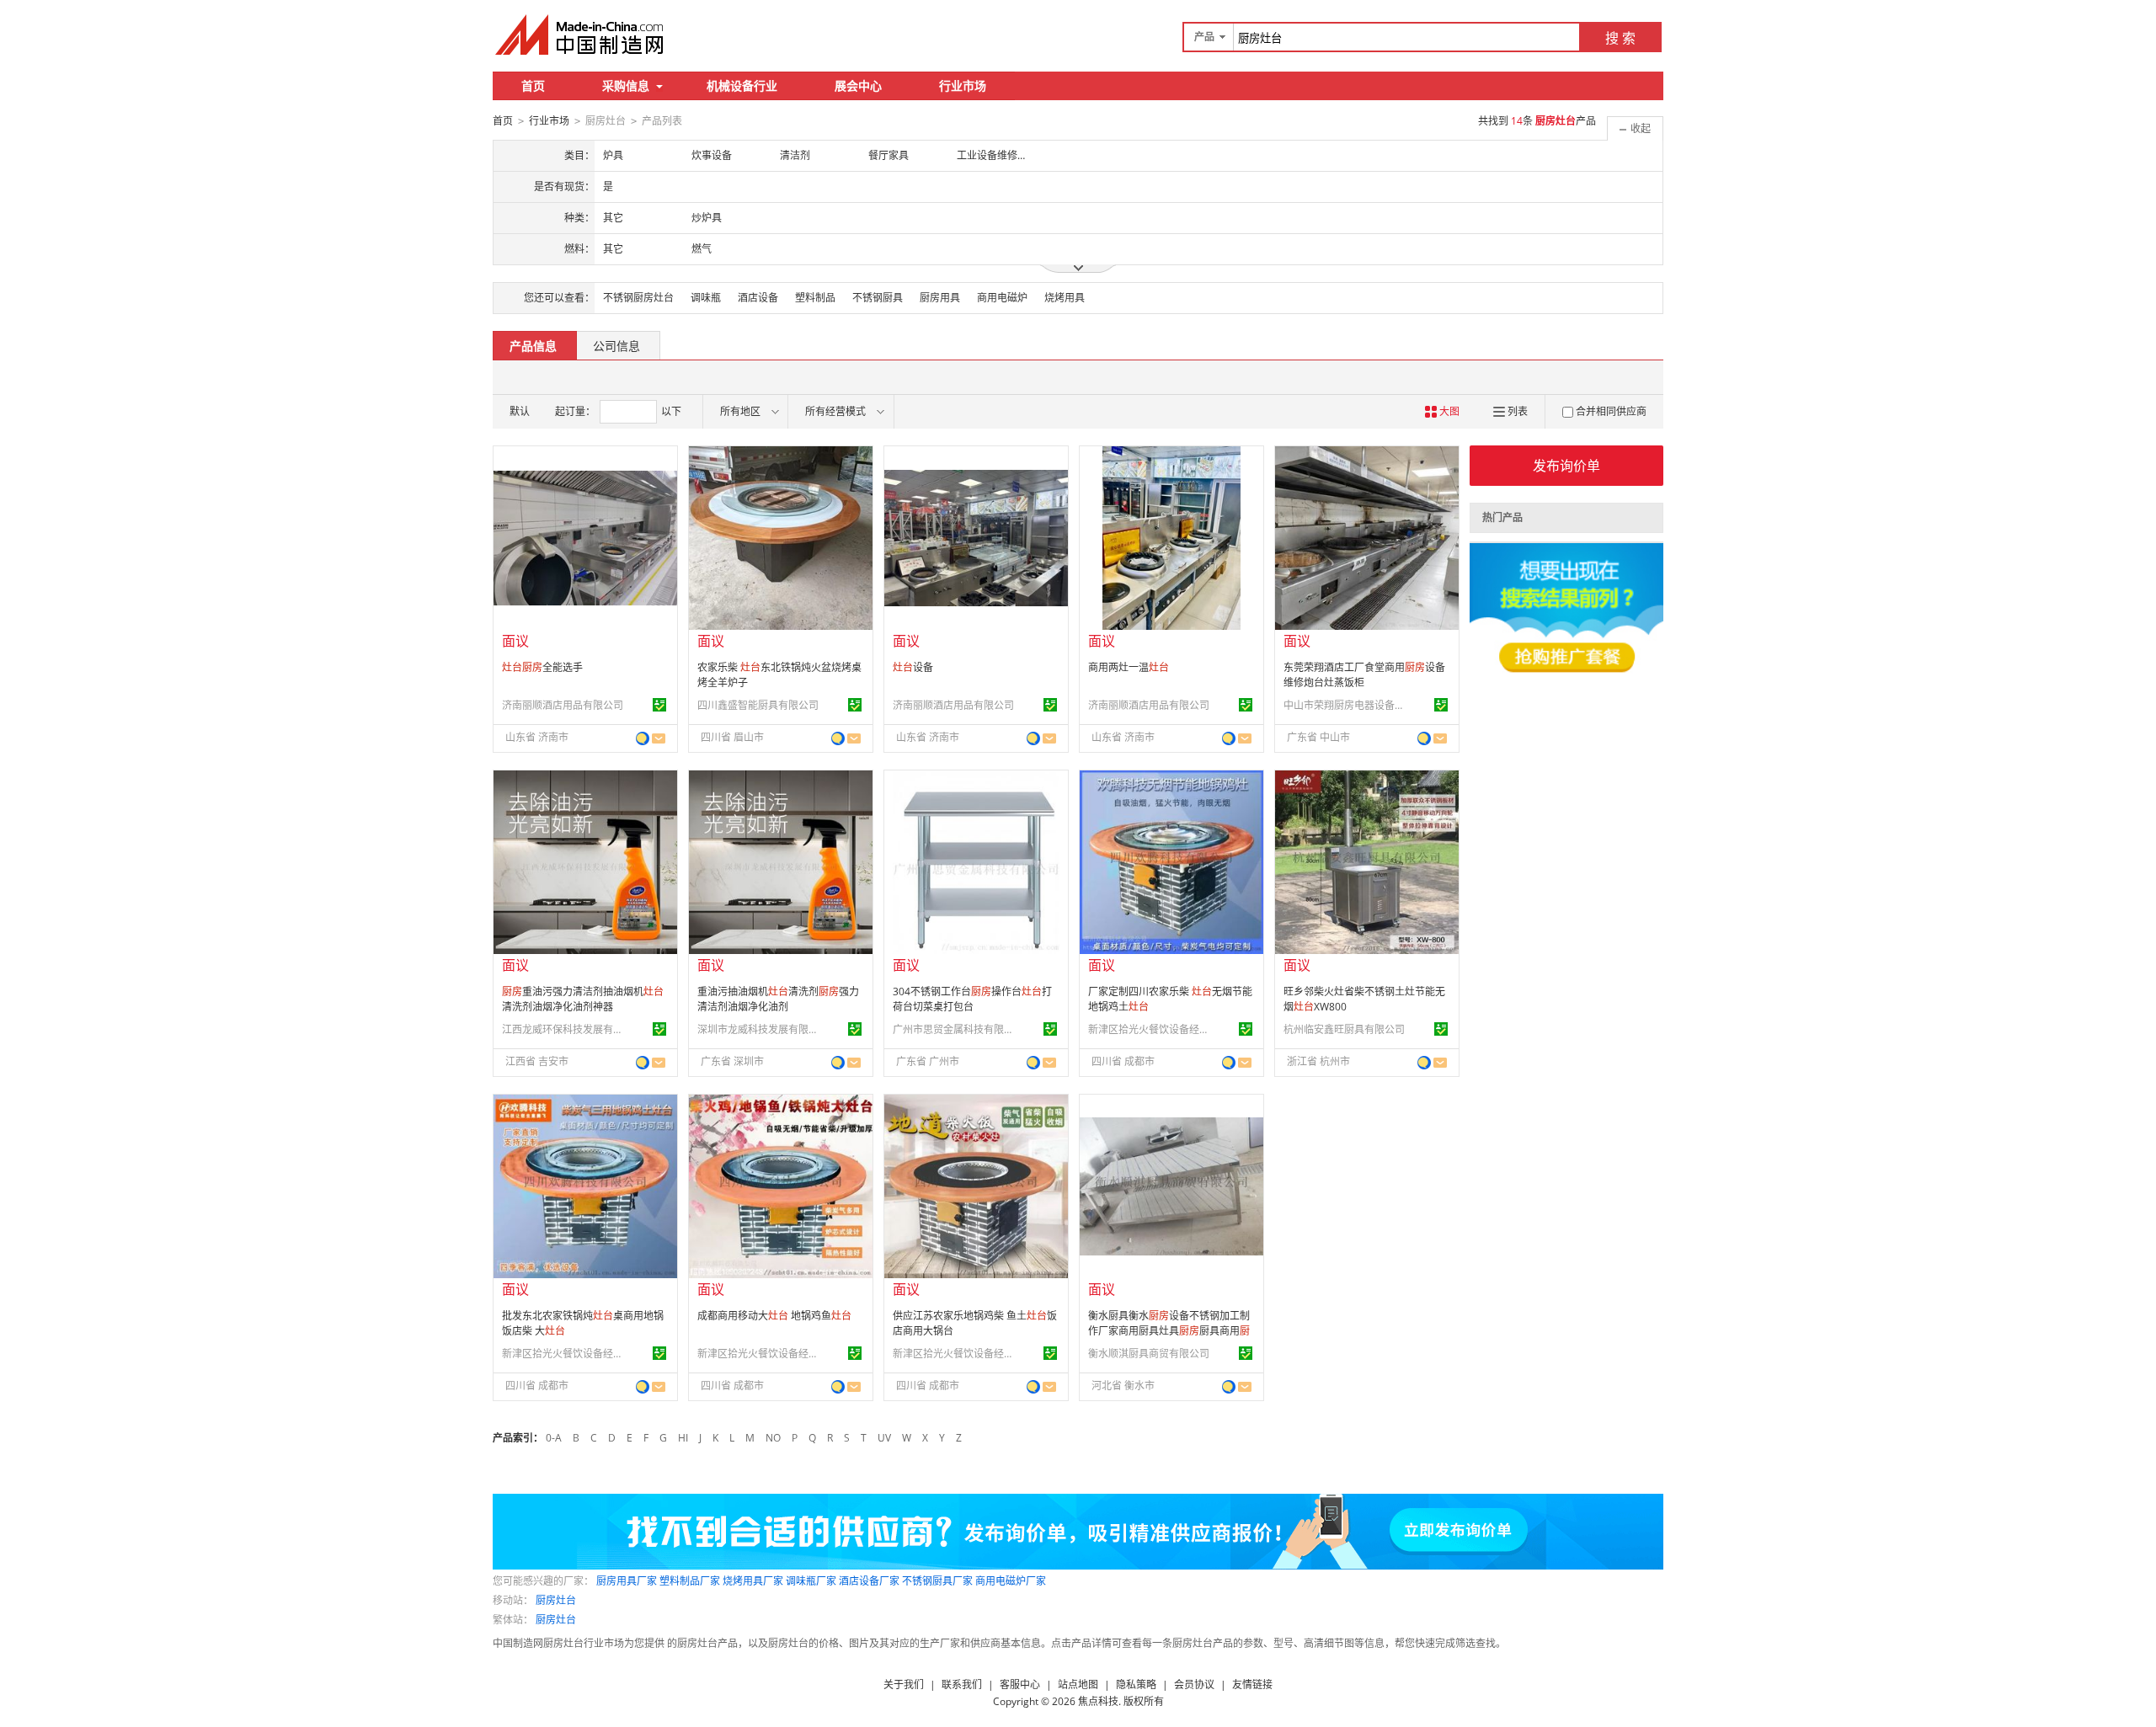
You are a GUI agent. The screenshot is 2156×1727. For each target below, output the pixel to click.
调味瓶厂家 (811, 1581)
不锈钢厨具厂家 (937, 1581)
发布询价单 (1566, 466)
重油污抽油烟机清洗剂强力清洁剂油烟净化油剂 (778, 999)
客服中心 (1020, 1684)
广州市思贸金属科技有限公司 (956, 1029)
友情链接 (1252, 1684)
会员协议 (1194, 1684)
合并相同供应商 (1611, 411)
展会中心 (858, 85)
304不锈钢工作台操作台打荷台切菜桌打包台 (972, 999)
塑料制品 (815, 298)
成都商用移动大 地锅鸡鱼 (774, 1316)
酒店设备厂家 (869, 1581)
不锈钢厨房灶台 (638, 298)
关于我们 (904, 1684)
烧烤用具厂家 (753, 1581)
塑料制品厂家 (690, 1581)
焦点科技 (1098, 1701)
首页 (533, 85)
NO (773, 1438)
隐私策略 (1136, 1684)
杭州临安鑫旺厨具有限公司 (1344, 1029)
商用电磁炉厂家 (1011, 1581)
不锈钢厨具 (878, 298)
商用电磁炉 (1002, 298)
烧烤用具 (1065, 298)
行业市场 (963, 85)
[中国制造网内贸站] (581, 35)
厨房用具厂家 (627, 1581)
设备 (913, 667)
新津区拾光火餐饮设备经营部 (1151, 1029)
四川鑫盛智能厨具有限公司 (758, 705)
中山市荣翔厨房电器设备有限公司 (1347, 705)
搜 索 (1620, 38)
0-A (554, 1438)
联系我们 (962, 1684)
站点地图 (1078, 1684)
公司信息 (616, 346)
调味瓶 (706, 298)
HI (683, 1438)
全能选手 (542, 667)
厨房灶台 (556, 1600)
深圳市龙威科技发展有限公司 (760, 1029)
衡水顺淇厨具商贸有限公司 (1149, 1354)
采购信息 (626, 85)
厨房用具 (940, 298)
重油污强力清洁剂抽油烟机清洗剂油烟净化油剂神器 (583, 999)
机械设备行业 (742, 85)
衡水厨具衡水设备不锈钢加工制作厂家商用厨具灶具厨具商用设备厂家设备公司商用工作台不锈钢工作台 (1169, 1338)
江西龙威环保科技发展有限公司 (565, 1029)
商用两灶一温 (1129, 667)
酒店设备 (758, 298)
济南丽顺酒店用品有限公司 (563, 705)
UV (884, 1438)
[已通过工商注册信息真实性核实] (659, 705)
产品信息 (533, 346)
